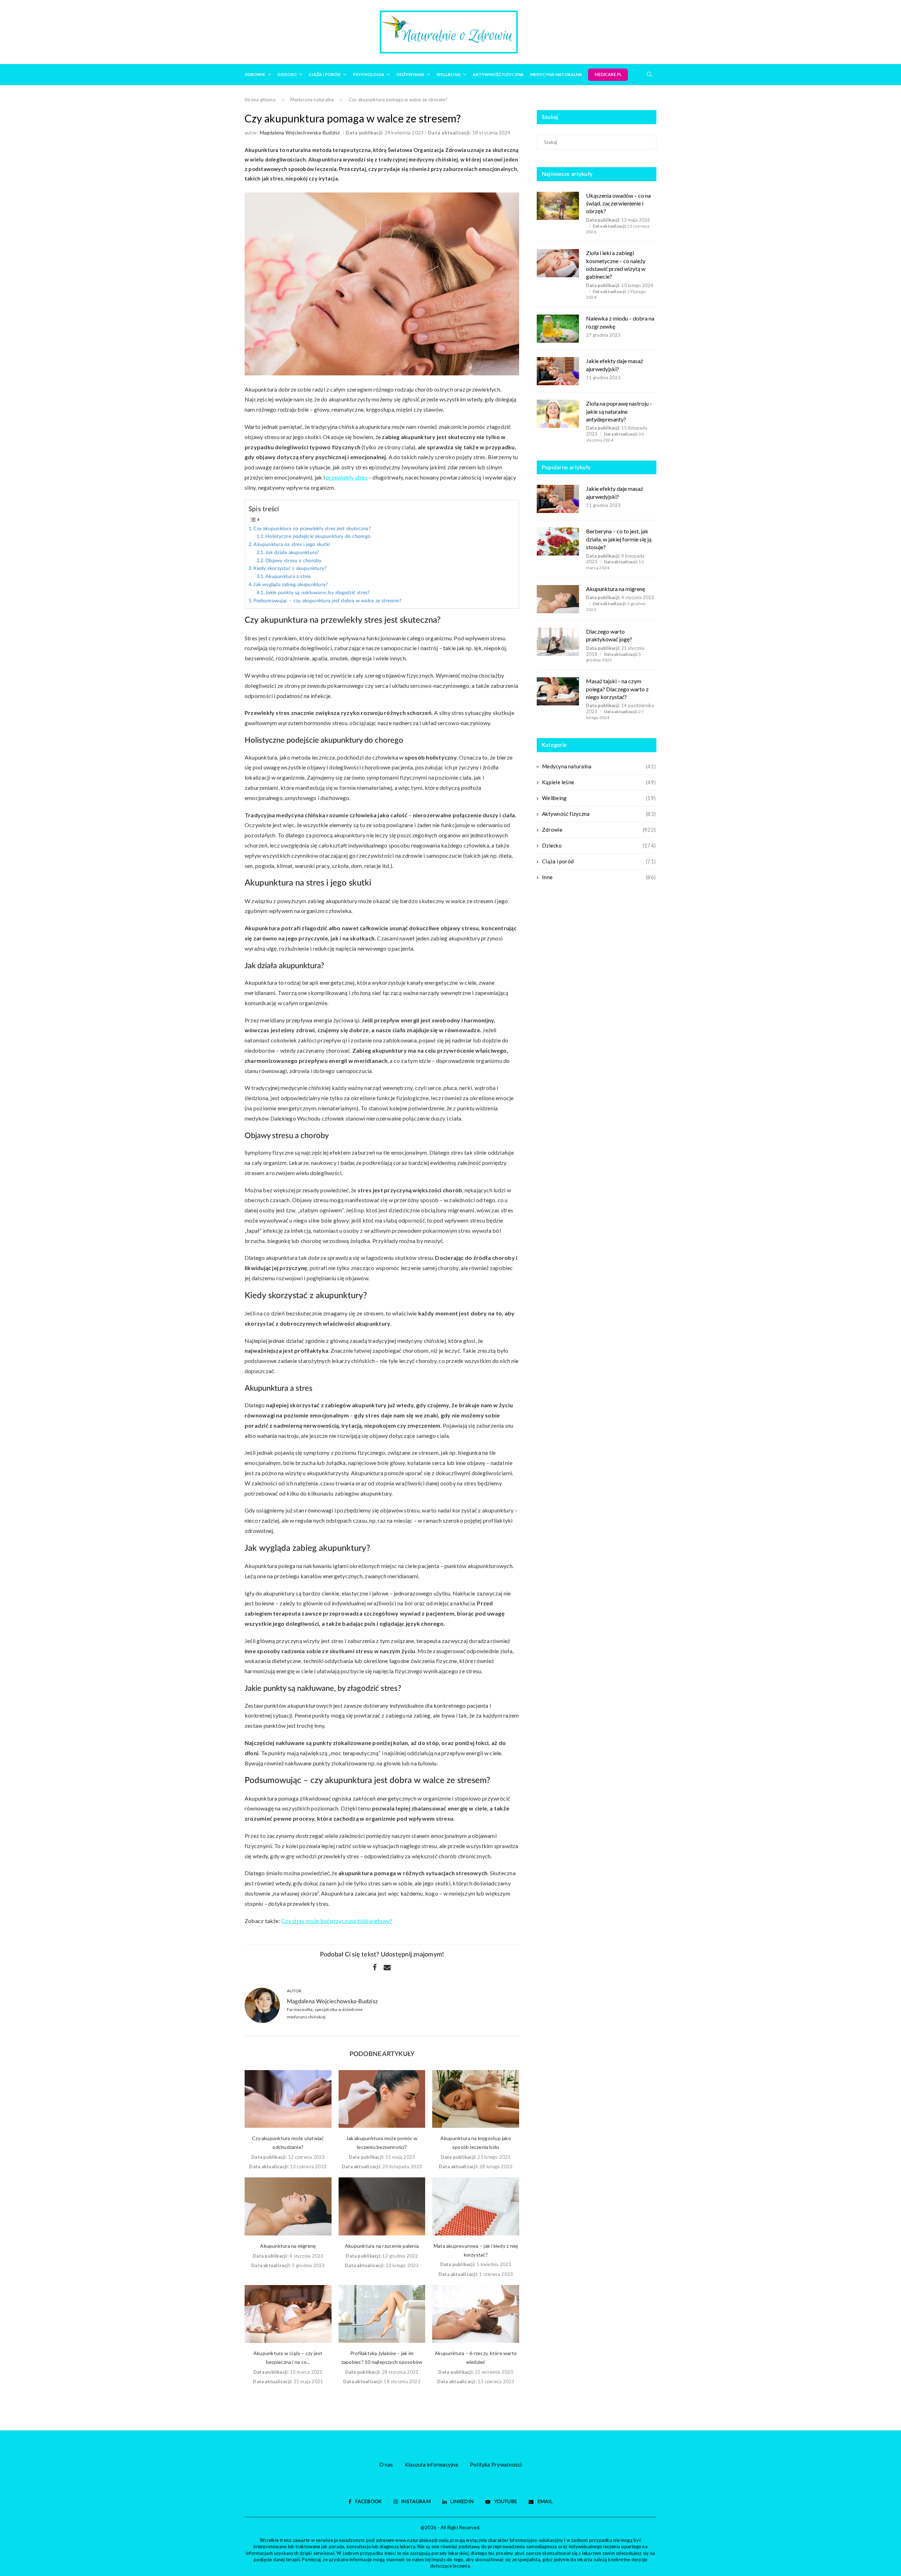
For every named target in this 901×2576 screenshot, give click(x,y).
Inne (599, 877)
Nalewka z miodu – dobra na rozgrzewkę (620, 322)
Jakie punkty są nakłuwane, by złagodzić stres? (317, 593)
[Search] (649, 74)
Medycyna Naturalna (556, 74)
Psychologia (369, 74)
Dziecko (287, 74)
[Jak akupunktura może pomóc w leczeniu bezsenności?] (382, 2099)
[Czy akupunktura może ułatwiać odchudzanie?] (288, 2099)
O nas (386, 2464)
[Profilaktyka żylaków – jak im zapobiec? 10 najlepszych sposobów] (382, 2314)
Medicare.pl (608, 75)
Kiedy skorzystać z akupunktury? (290, 569)
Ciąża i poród (325, 74)
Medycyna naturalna (312, 100)
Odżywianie (410, 74)
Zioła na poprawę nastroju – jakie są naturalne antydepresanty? (619, 411)
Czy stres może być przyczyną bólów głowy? (337, 1921)
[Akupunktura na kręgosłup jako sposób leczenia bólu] (476, 2099)
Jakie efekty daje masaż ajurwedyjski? (615, 365)
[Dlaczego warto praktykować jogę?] (558, 642)
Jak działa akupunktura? (292, 553)
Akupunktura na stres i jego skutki (292, 545)
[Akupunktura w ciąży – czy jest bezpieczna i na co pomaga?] (288, 2314)
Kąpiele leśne (599, 782)
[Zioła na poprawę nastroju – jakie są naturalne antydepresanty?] (558, 414)
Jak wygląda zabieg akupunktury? (291, 585)
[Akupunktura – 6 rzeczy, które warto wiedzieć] (476, 2314)
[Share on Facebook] (375, 1967)
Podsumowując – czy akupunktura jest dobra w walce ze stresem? (327, 601)
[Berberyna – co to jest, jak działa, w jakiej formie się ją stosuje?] (558, 541)
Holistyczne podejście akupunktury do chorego (318, 537)
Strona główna (260, 100)
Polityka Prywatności (496, 2464)
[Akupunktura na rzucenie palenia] (382, 2206)
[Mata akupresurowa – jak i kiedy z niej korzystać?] (476, 2206)
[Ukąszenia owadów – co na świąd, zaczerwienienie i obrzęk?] (558, 206)
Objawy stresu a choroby (293, 561)
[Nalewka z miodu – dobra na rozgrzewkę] (558, 329)
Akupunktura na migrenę (288, 2246)
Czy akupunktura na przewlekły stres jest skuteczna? (312, 529)
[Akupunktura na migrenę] (288, 2206)
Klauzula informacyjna (431, 2464)
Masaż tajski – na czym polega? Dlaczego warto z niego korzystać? (617, 689)
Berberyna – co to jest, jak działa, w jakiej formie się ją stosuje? (619, 539)
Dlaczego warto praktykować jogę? (609, 635)
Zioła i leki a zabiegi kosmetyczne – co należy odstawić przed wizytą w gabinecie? (616, 265)
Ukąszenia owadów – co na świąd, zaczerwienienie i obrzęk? (618, 203)
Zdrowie (255, 74)
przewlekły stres (347, 477)
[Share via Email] (387, 1967)
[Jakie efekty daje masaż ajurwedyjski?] (558, 371)
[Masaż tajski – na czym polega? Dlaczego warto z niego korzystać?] (558, 691)
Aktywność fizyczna (498, 74)
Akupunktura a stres (288, 577)
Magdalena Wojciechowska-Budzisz (300, 132)
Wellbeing (449, 74)
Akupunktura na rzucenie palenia (382, 2246)
